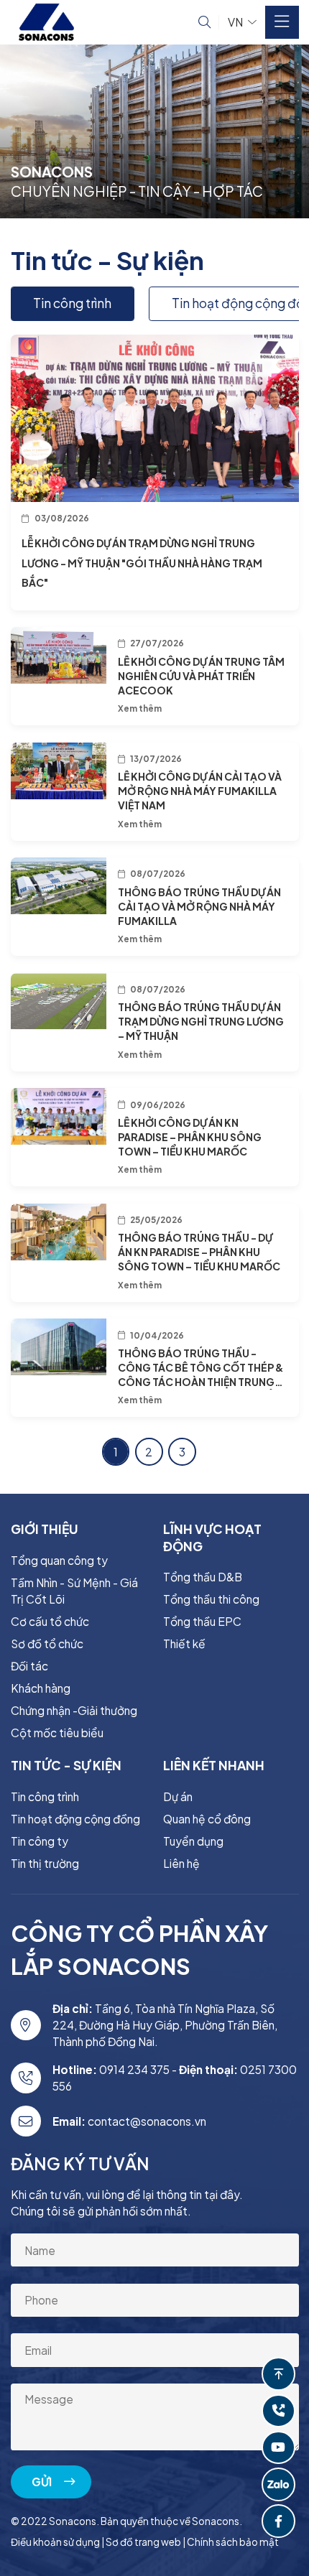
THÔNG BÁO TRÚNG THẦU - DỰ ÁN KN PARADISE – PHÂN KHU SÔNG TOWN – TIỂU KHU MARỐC (199, 1252)
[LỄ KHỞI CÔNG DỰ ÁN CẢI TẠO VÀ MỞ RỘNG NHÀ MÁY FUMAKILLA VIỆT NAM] (59, 771)
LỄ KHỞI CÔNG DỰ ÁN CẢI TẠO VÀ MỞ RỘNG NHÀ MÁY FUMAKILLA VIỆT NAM (200, 791)
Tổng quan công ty (59, 1560)
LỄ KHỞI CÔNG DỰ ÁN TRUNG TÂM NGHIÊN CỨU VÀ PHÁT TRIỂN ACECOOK (201, 676)
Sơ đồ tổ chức (47, 1643)
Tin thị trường (45, 1863)
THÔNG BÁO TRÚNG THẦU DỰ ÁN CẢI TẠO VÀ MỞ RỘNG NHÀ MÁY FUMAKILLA (199, 906)
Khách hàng (41, 1688)
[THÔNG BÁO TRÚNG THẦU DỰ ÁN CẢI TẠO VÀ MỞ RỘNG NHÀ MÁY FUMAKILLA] (59, 886)
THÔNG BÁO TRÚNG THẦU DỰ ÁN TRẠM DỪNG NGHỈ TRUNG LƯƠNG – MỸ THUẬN (201, 1021)
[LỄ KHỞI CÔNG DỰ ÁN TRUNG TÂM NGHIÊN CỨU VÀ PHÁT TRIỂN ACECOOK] (59, 655)
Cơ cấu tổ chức (50, 1621)
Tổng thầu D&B (203, 1577)
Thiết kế (184, 1643)
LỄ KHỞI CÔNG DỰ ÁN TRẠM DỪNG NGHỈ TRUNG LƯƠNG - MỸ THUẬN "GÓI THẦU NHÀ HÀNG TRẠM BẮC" (142, 562)
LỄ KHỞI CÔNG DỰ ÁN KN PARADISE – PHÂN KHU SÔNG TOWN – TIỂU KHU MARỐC (190, 1137)
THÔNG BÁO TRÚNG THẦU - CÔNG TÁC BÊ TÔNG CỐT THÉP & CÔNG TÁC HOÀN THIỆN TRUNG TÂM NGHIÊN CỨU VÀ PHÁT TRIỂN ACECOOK (200, 1382)
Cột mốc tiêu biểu (57, 1733)
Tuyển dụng (193, 1841)
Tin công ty (40, 1841)
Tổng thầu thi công (211, 1599)
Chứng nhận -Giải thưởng (74, 1710)
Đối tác (29, 1666)
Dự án (178, 1796)
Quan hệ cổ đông (207, 1819)
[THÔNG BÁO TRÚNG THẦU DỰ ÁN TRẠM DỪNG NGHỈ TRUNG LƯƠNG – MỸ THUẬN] (59, 1001)
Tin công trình (72, 303)
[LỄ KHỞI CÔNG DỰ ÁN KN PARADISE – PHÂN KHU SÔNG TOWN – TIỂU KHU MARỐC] (59, 1116)
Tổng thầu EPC (202, 1621)
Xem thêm (140, 708)
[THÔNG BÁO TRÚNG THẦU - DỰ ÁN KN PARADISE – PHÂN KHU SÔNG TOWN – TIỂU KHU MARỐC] (59, 1232)
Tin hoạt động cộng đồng (75, 1819)
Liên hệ (181, 1863)
